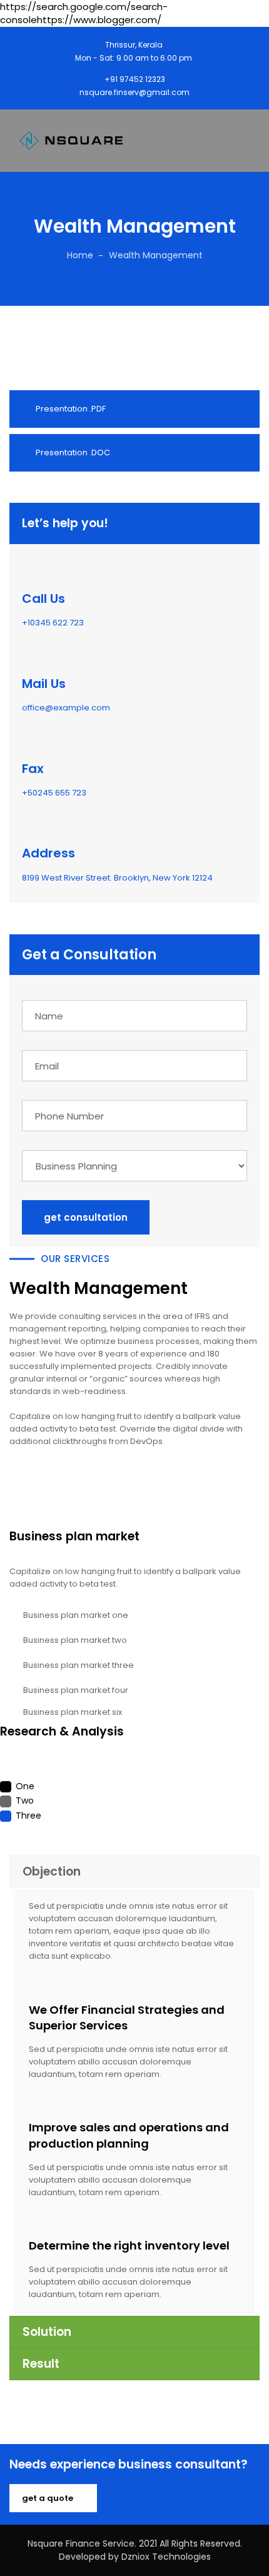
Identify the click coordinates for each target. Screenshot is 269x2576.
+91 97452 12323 (135, 79)
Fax (33, 769)
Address (48, 853)
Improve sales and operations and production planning (129, 2135)
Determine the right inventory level (129, 2245)
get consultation (86, 1217)
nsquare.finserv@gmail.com (134, 92)
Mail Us (44, 684)
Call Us (43, 599)
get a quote (48, 2498)
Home (80, 255)
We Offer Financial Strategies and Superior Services (127, 2018)
